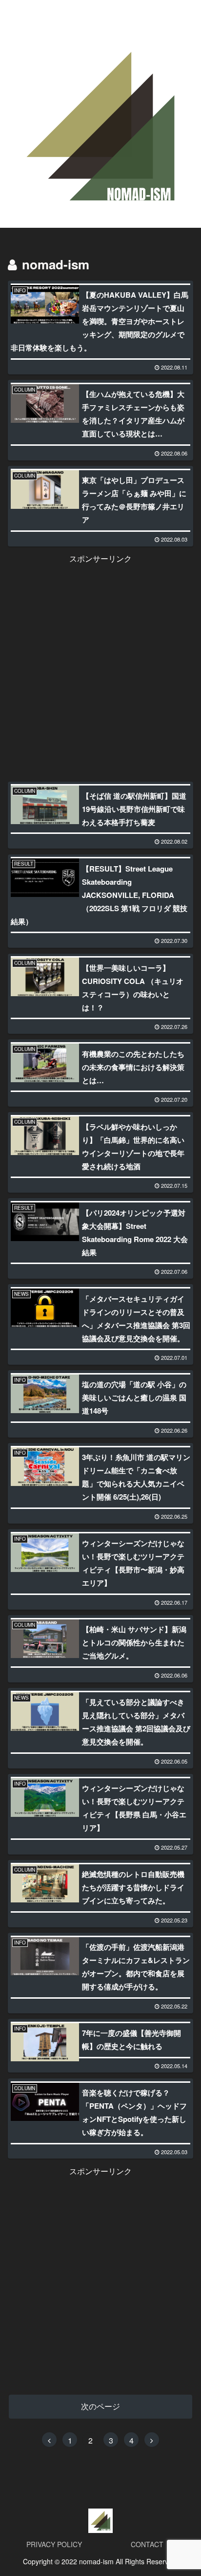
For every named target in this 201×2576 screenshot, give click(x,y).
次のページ (100, 2406)
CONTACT (147, 2544)
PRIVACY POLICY (54, 2544)
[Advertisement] (100, 667)
